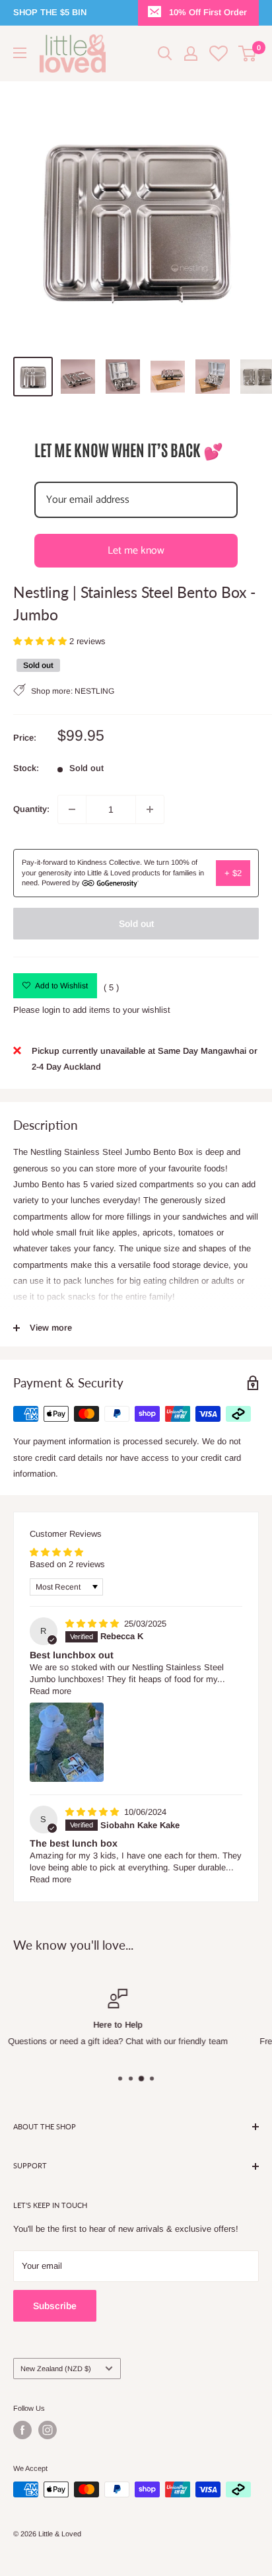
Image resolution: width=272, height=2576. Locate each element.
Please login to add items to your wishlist (92, 1010)
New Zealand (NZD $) (56, 2369)
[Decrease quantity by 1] (72, 809)
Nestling (94, 691)
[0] (248, 54)
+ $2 (233, 873)
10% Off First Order (208, 12)
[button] (41, 641)
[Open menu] (20, 53)
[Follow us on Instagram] (48, 2430)
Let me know (136, 551)
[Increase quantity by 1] (150, 809)
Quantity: (31, 809)
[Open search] (165, 54)
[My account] (191, 54)
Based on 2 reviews (67, 1564)
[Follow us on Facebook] (22, 2430)
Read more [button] (51, 1691)
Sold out (136, 924)
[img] (93, 1624)
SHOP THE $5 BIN (50, 12)
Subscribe (55, 2306)
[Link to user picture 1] (67, 1742)
